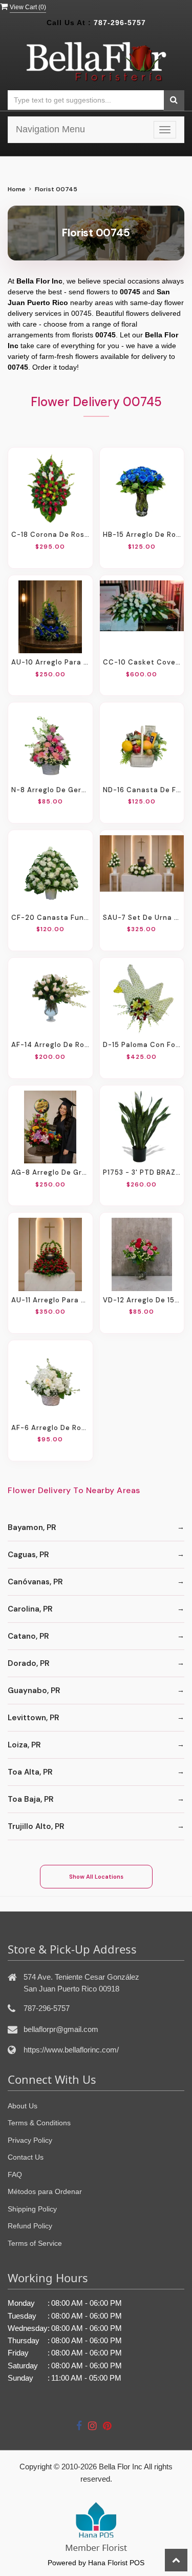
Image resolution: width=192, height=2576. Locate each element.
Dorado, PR (29, 1663)
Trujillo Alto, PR (36, 1826)
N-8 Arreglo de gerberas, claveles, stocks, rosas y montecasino (50, 790)
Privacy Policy (30, 2140)
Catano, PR (28, 1636)
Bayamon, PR (32, 1527)
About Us (23, 2106)
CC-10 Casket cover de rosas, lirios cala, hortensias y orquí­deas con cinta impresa (142, 662)
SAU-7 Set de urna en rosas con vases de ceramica (142, 918)
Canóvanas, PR (35, 1582)
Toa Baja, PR (31, 1799)
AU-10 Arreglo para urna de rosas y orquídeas (50, 662)
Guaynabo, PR (34, 1690)
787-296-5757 (120, 23)
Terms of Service (35, 2243)
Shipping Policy (32, 2209)
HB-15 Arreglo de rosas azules (142, 535)
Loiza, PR (24, 1745)
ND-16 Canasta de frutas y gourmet (142, 790)
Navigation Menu (50, 129)
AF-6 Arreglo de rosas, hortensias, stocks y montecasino (50, 1428)
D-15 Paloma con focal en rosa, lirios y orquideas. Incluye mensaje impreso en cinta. (142, 1045)
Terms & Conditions (39, 2123)
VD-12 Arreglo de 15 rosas (142, 1300)
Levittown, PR (34, 1718)
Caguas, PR (28, 1555)
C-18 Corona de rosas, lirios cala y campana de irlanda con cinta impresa (50, 535)
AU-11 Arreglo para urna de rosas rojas (50, 1300)
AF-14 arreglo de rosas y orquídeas (50, 1045)
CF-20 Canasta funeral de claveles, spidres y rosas (50, 918)
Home (17, 189)
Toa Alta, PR (30, 1772)
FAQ (15, 2175)
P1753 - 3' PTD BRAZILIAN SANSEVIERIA (142, 1172)
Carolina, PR (30, 1609)
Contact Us (26, 2157)
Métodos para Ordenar (45, 2191)
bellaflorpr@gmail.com (61, 2029)
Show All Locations (96, 1877)
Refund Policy (30, 2226)
